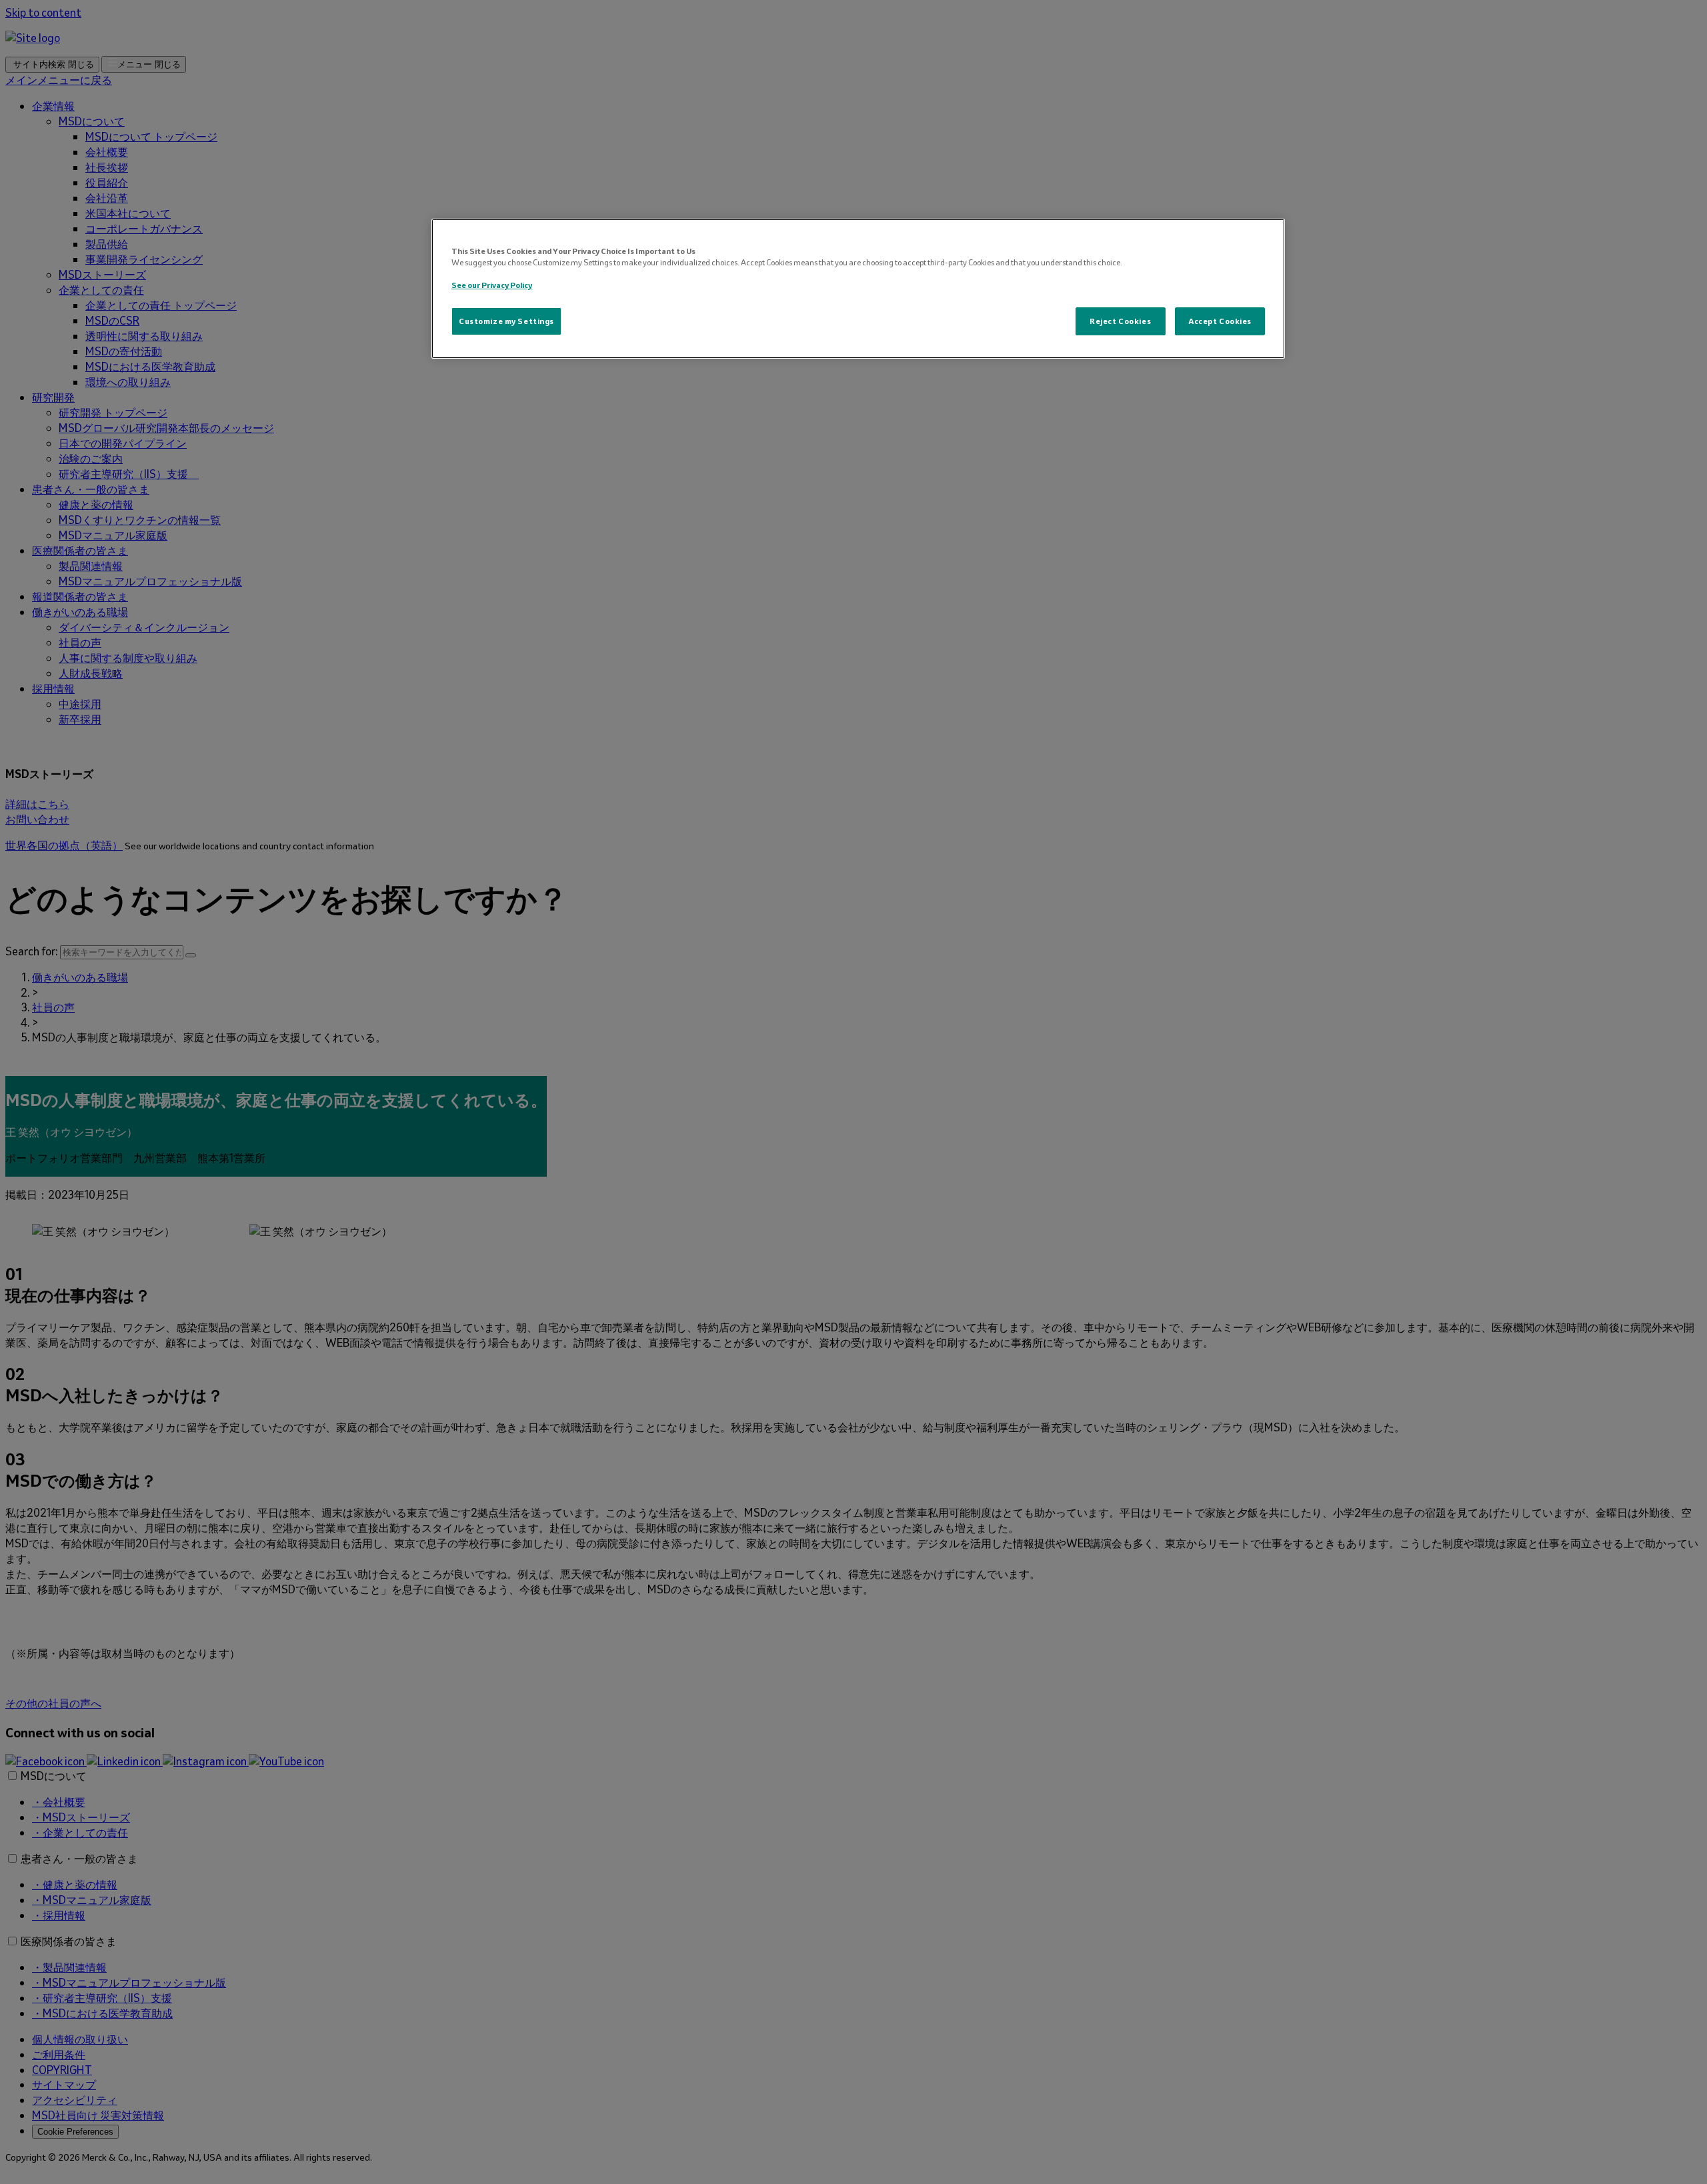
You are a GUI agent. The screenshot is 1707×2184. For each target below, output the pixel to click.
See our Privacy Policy (492, 285)
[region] (858, 289)
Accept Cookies (1220, 321)
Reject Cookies (1120, 321)
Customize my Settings (506, 321)
